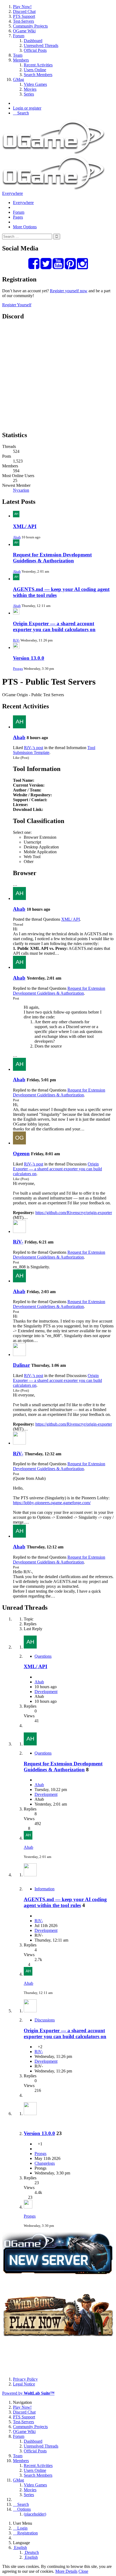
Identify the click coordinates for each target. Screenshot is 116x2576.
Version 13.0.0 (29, 658)
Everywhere (13, 193)
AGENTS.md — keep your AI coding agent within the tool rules (65, 1902)
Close (83, 2571)
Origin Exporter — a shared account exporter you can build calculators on (54, 626)
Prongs (18, 669)
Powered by (28, 2393)
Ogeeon (21, 1153)
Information (45, 1889)
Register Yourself (17, 305)
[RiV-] (19, 1231)
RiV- (16, 640)
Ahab (17, 537)
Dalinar (21, 1365)
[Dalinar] (19, 1355)
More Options (25, 227)
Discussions (45, 2020)
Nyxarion (21, 490)
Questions (43, 1656)
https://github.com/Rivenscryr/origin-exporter (74, 1213)
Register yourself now (69, 291)
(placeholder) (35, 2514)
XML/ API (25, 526)
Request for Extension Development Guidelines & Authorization (52, 558)
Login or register (27, 108)
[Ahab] (19, 727)
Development (46, 1692)
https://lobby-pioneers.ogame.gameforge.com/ (52, 1503)
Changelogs (45, 2163)
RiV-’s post (34, 748)
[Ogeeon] (19, 1143)
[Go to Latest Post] (28, 1838)
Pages (18, 217)
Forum (19, 212)
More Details (66, 2571)
